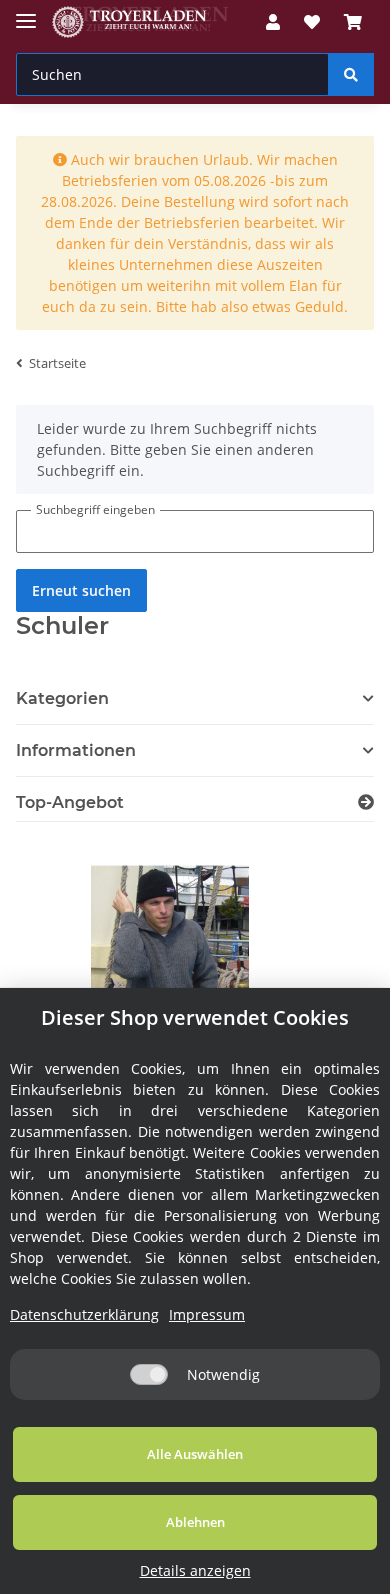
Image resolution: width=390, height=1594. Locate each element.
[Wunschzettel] (312, 22)
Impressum (207, 1314)
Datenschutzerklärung (84, 1314)
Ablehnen (195, 1522)
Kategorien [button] (62, 698)
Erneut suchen (81, 590)
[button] (273, 22)
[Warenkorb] (353, 22)
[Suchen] (351, 74)
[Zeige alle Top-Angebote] (366, 802)
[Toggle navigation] (26, 12)
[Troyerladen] (140, 22)
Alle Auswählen (195, 1454)
